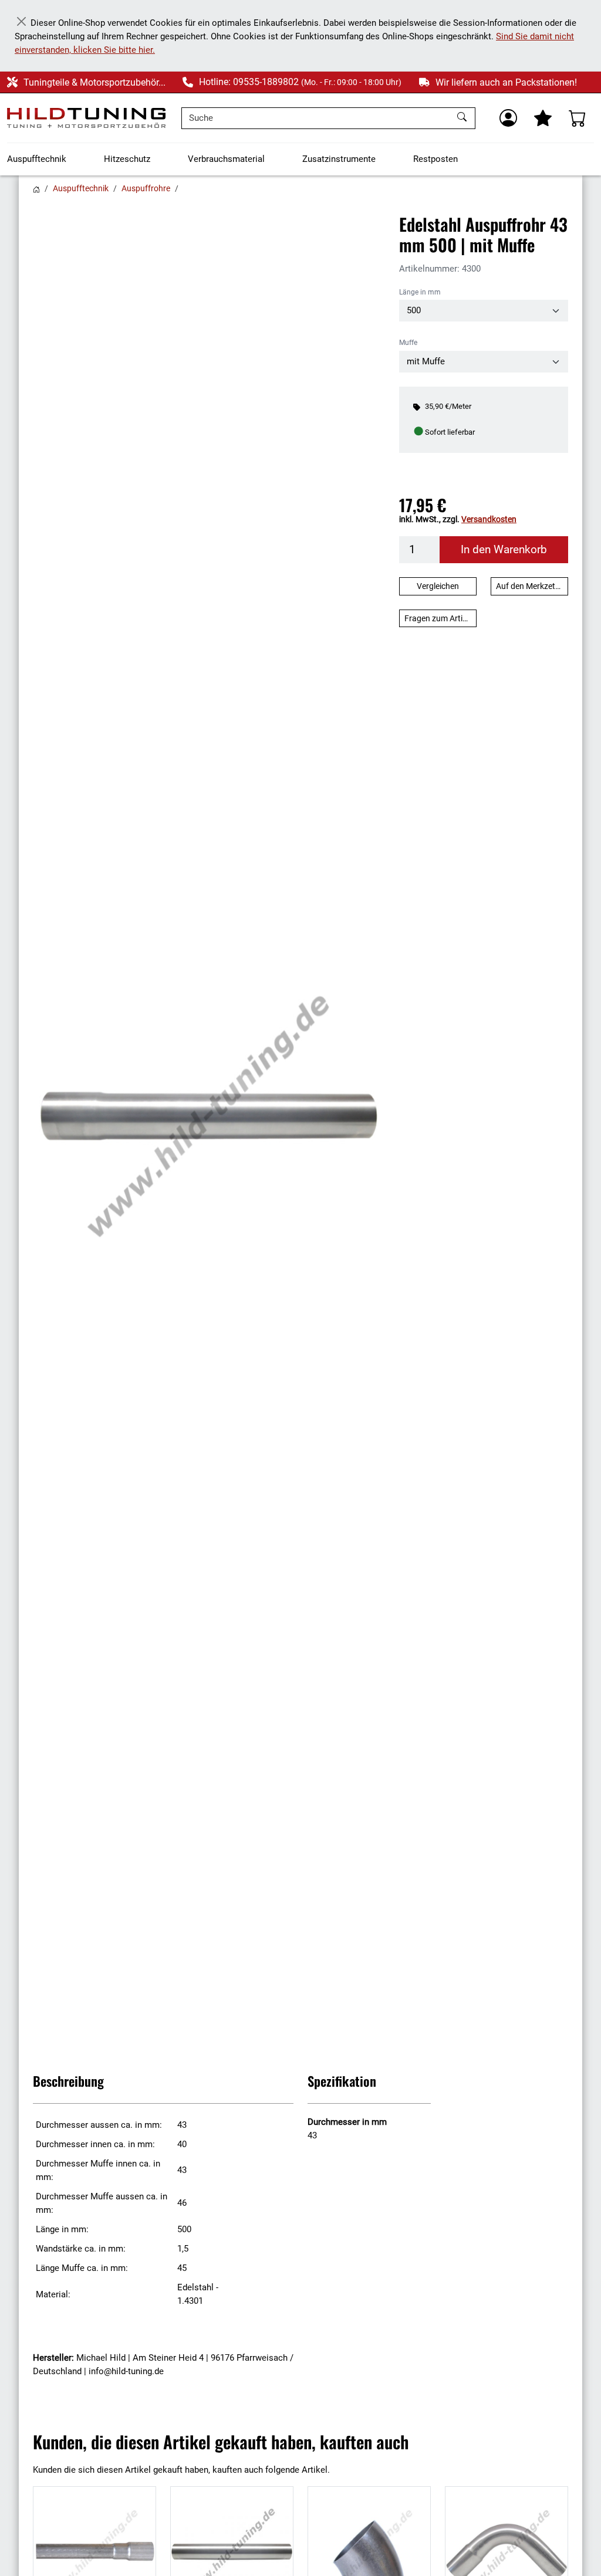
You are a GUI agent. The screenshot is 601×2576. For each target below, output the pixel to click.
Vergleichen (438, 586)
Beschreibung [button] (68, 2081)
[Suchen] (463, 118)
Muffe (408, 343)
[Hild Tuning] (86, 118)
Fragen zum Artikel (438, 618)
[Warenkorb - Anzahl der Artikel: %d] (578, 118)
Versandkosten (489, 519)
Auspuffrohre (146, 188)
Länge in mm (420, 292)
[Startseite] (36, 188)
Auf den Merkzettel (530, 586)
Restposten (435, 159)
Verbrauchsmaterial (226, 159)
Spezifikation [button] (342, 2081)
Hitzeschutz (127, 159)
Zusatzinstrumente (339, 159)
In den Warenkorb (504, 550)
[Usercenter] (508, 118)
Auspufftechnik (37, 159)
